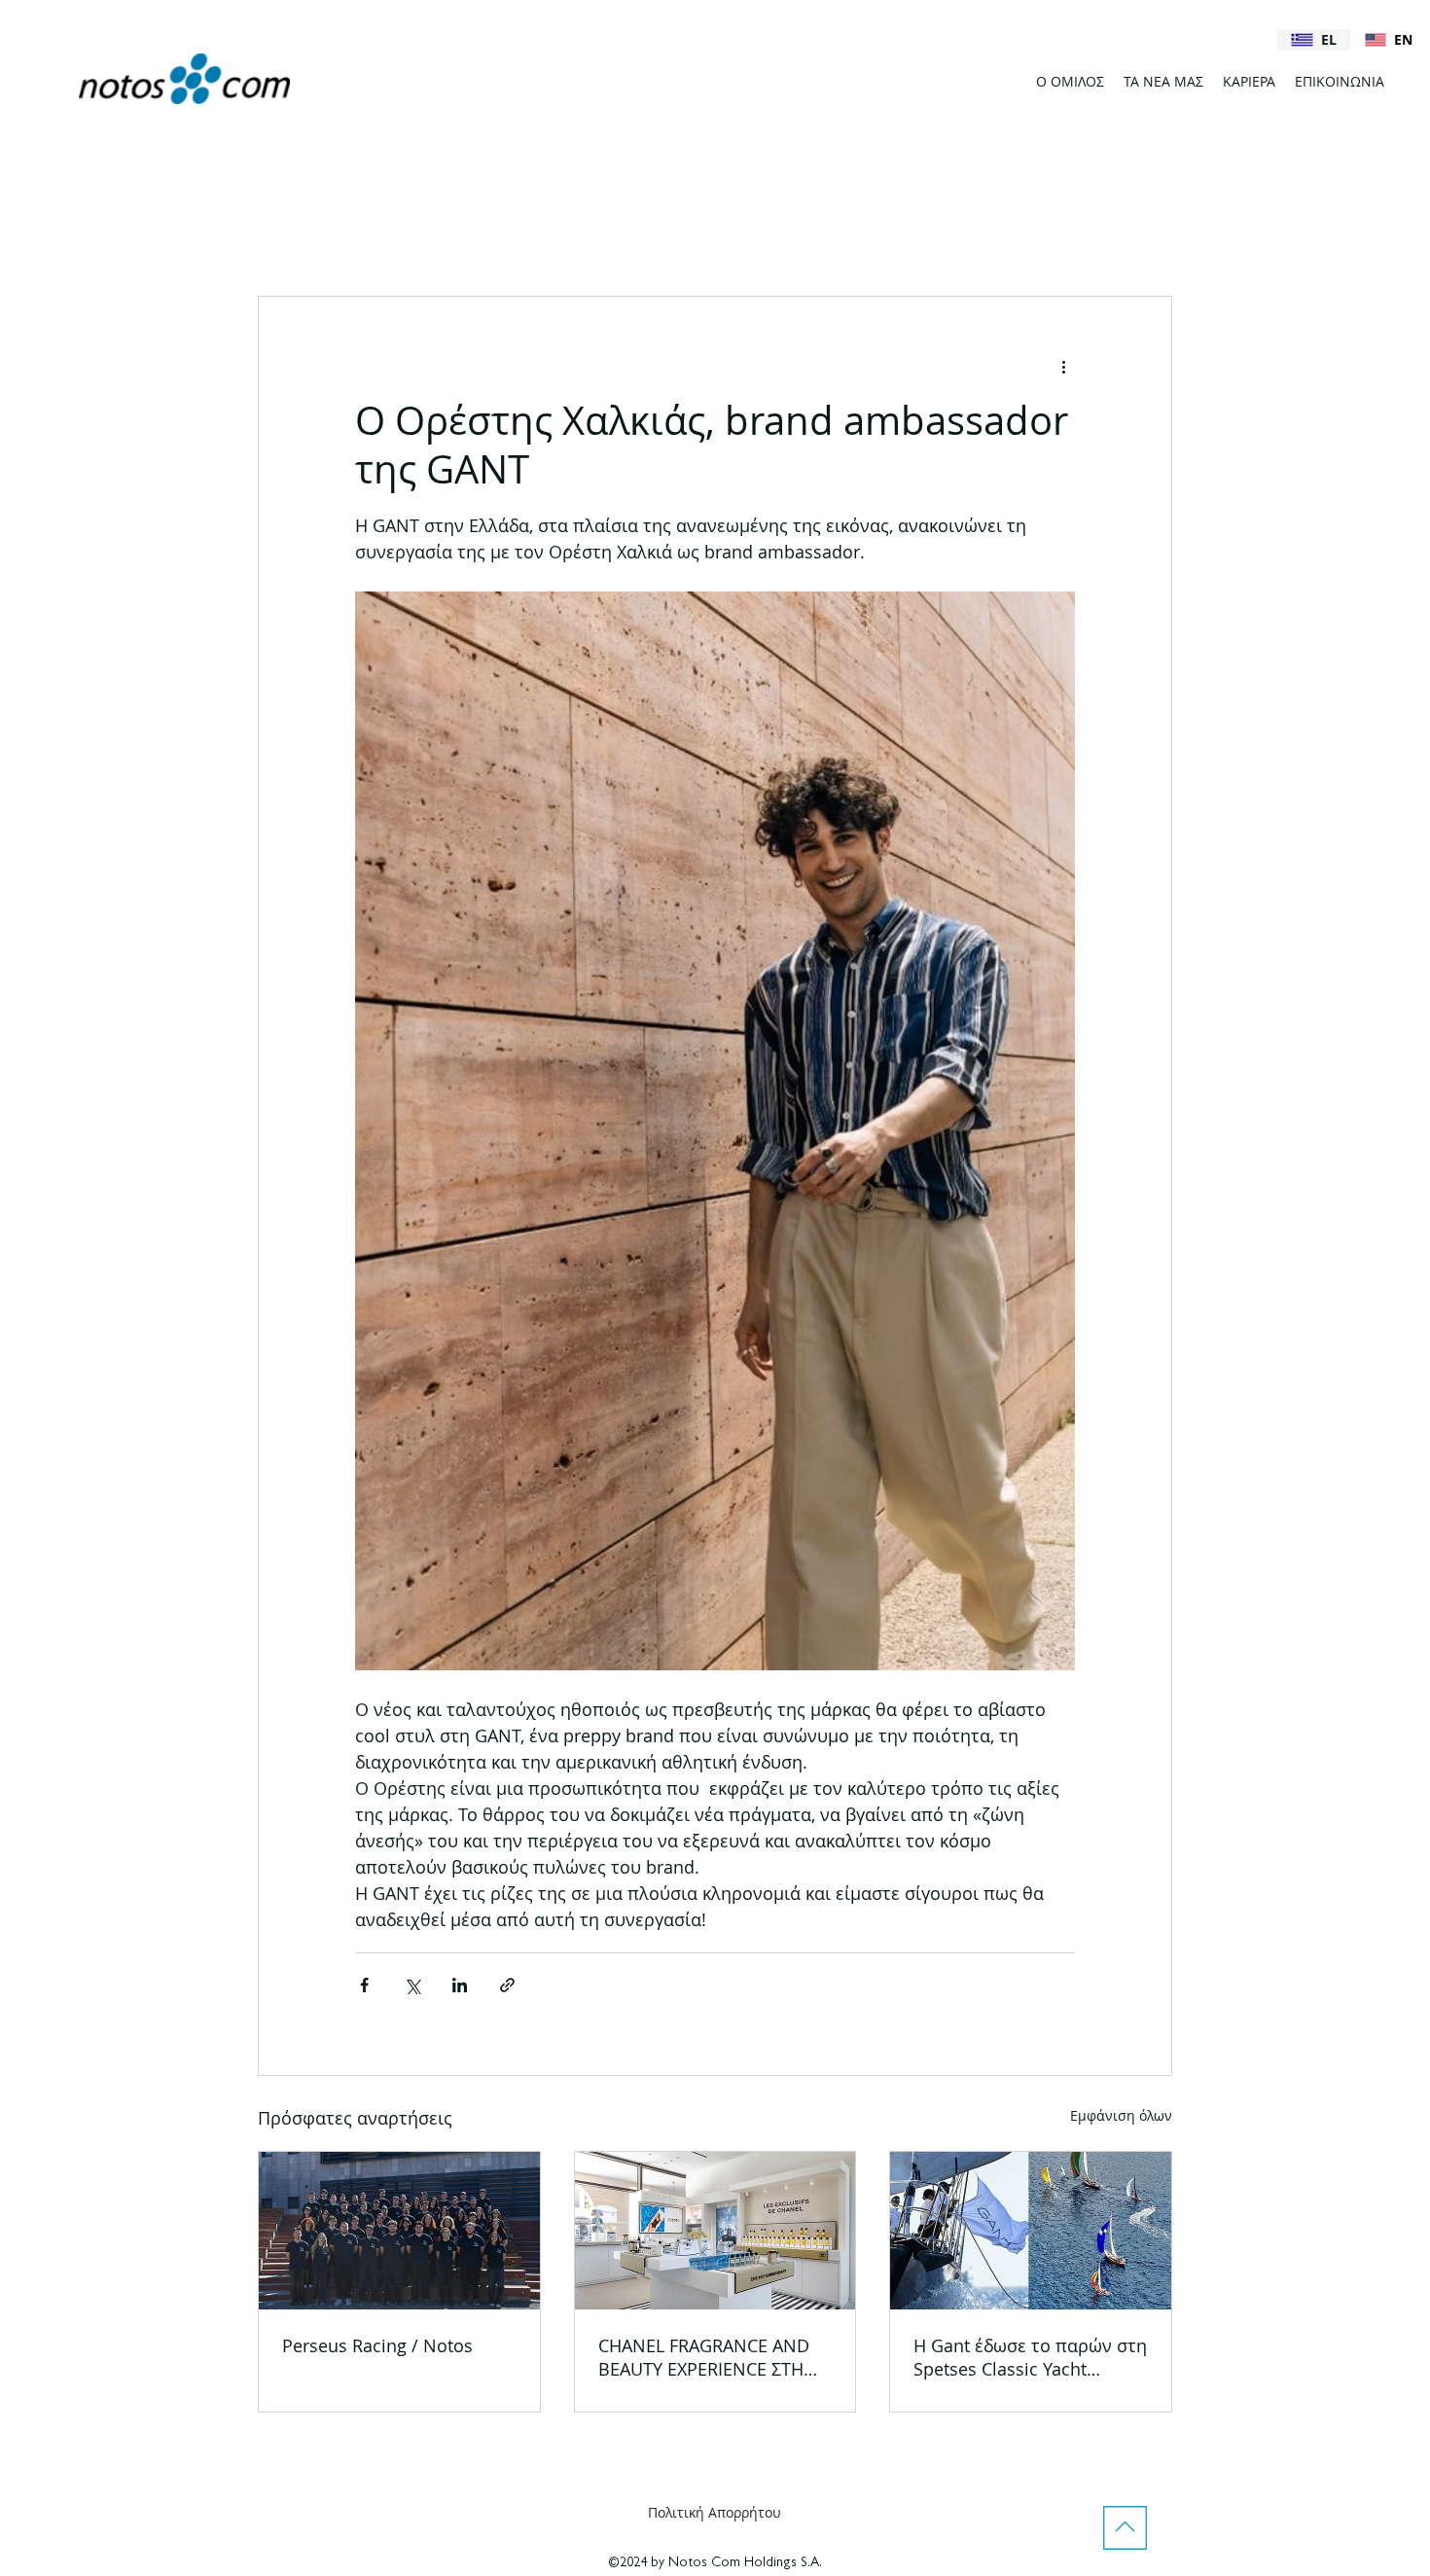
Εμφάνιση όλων (1121, 2115)
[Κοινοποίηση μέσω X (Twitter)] (412, 1985)
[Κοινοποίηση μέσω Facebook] (364, 1985)
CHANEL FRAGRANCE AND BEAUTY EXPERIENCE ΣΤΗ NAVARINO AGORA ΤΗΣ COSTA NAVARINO (704, 2357)
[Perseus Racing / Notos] (399, 2231)
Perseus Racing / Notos (377, 2345)
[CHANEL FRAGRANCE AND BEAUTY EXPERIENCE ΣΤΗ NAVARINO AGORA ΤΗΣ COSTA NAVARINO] (715, 2231)
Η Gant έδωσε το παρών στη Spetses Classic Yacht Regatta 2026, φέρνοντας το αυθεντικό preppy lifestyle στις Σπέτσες (1030, 2357)
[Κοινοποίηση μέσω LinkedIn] (460, 1985)
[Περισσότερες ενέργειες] (1063, 367)
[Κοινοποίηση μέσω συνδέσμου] (507, 1985)
